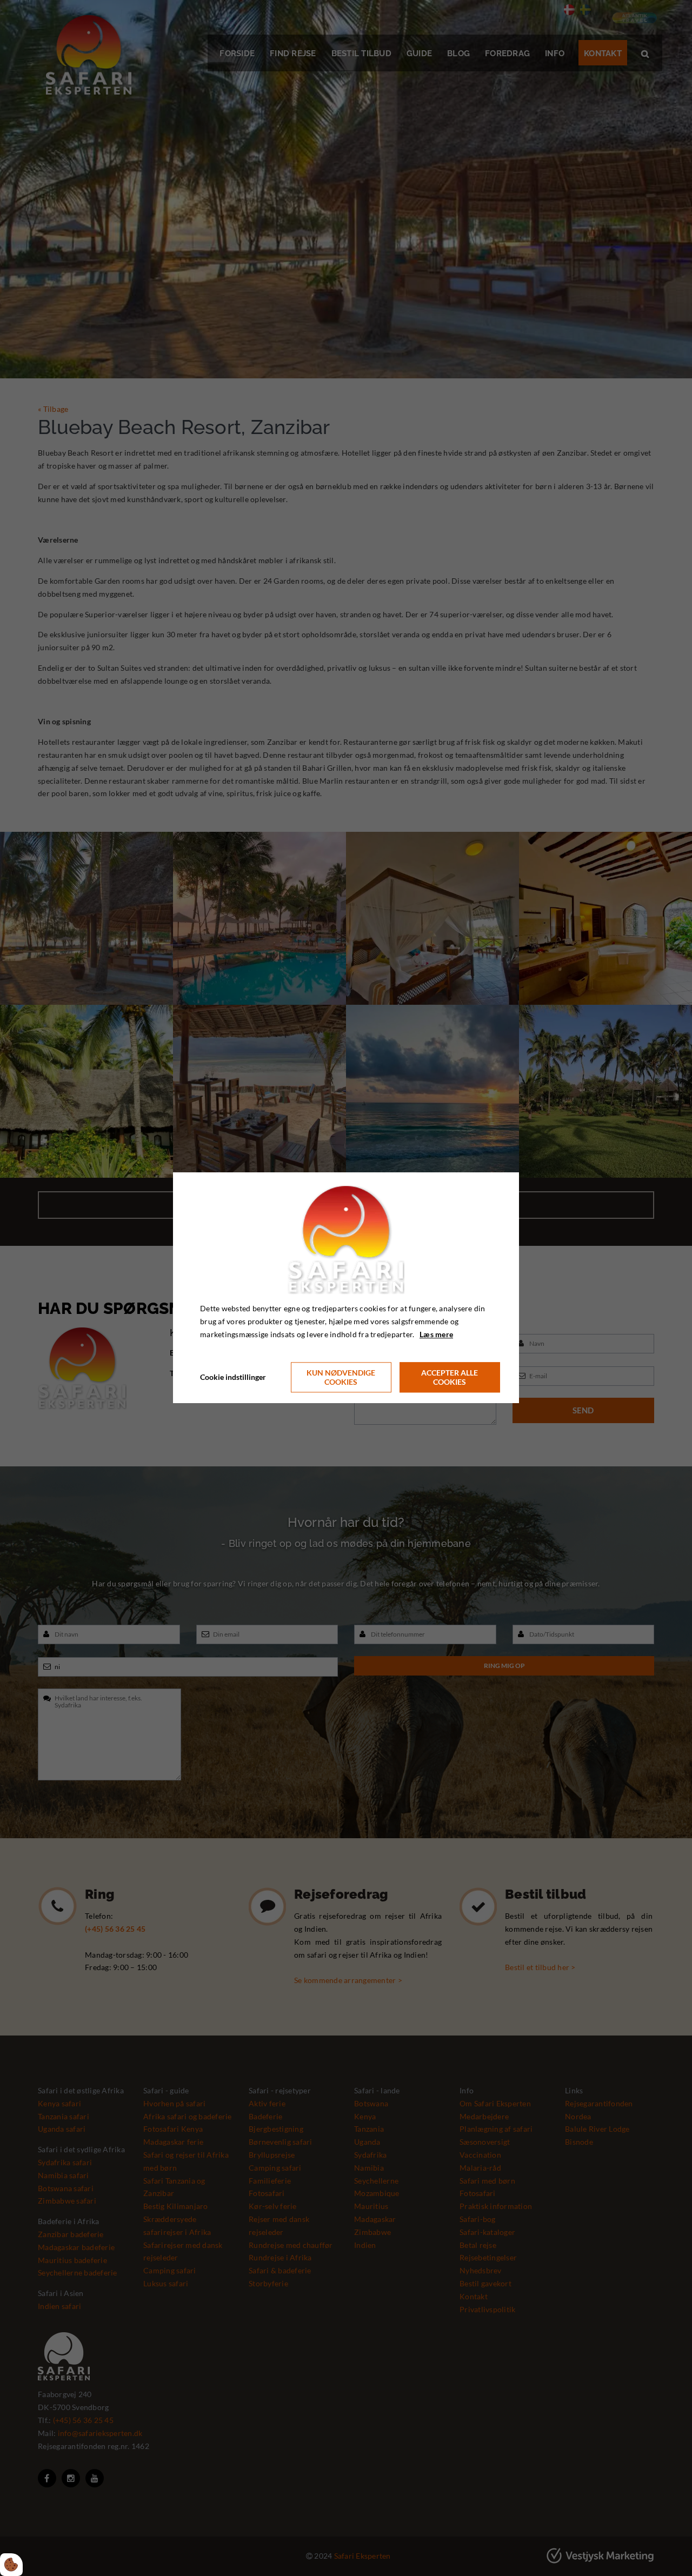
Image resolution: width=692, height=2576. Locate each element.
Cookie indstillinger (233, 1377)
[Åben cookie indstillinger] (11, 2565)
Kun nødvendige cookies (341, 1378)
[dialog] (346, 1288)
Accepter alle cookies (450, 1378)
